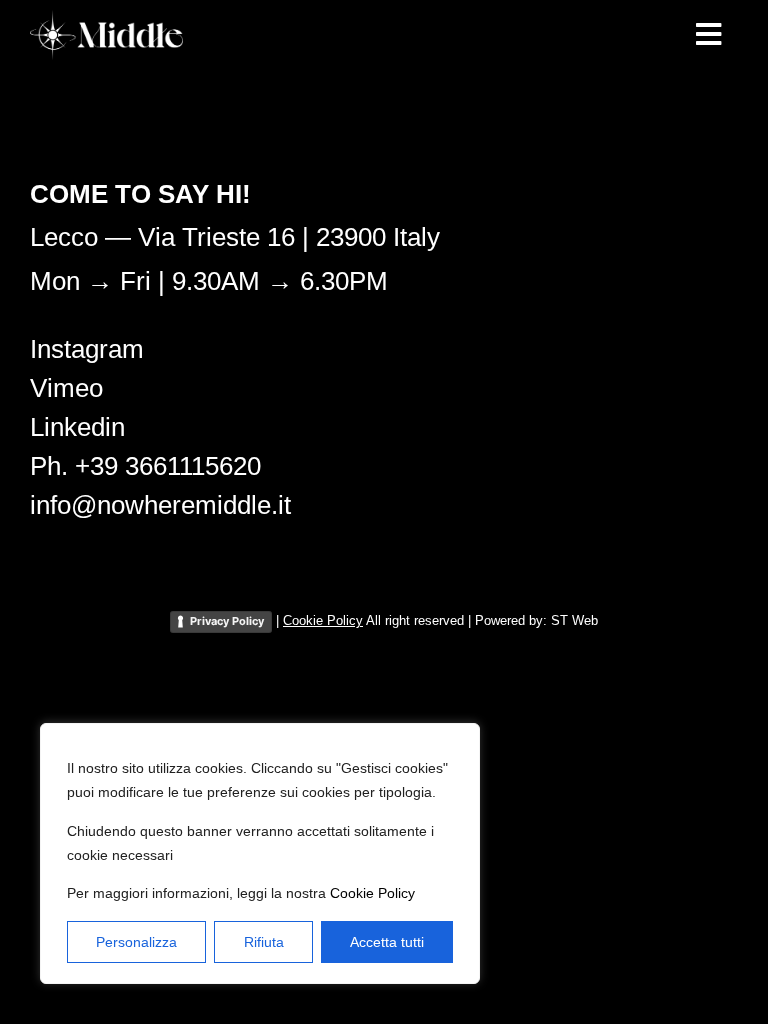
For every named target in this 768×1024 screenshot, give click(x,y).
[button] (708, 35)
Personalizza (136, 942)
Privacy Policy (227, 621)
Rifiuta (264, 942)
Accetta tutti (387, 942)
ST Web (574, 620)
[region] (260, 853)
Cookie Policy (372, 893)
